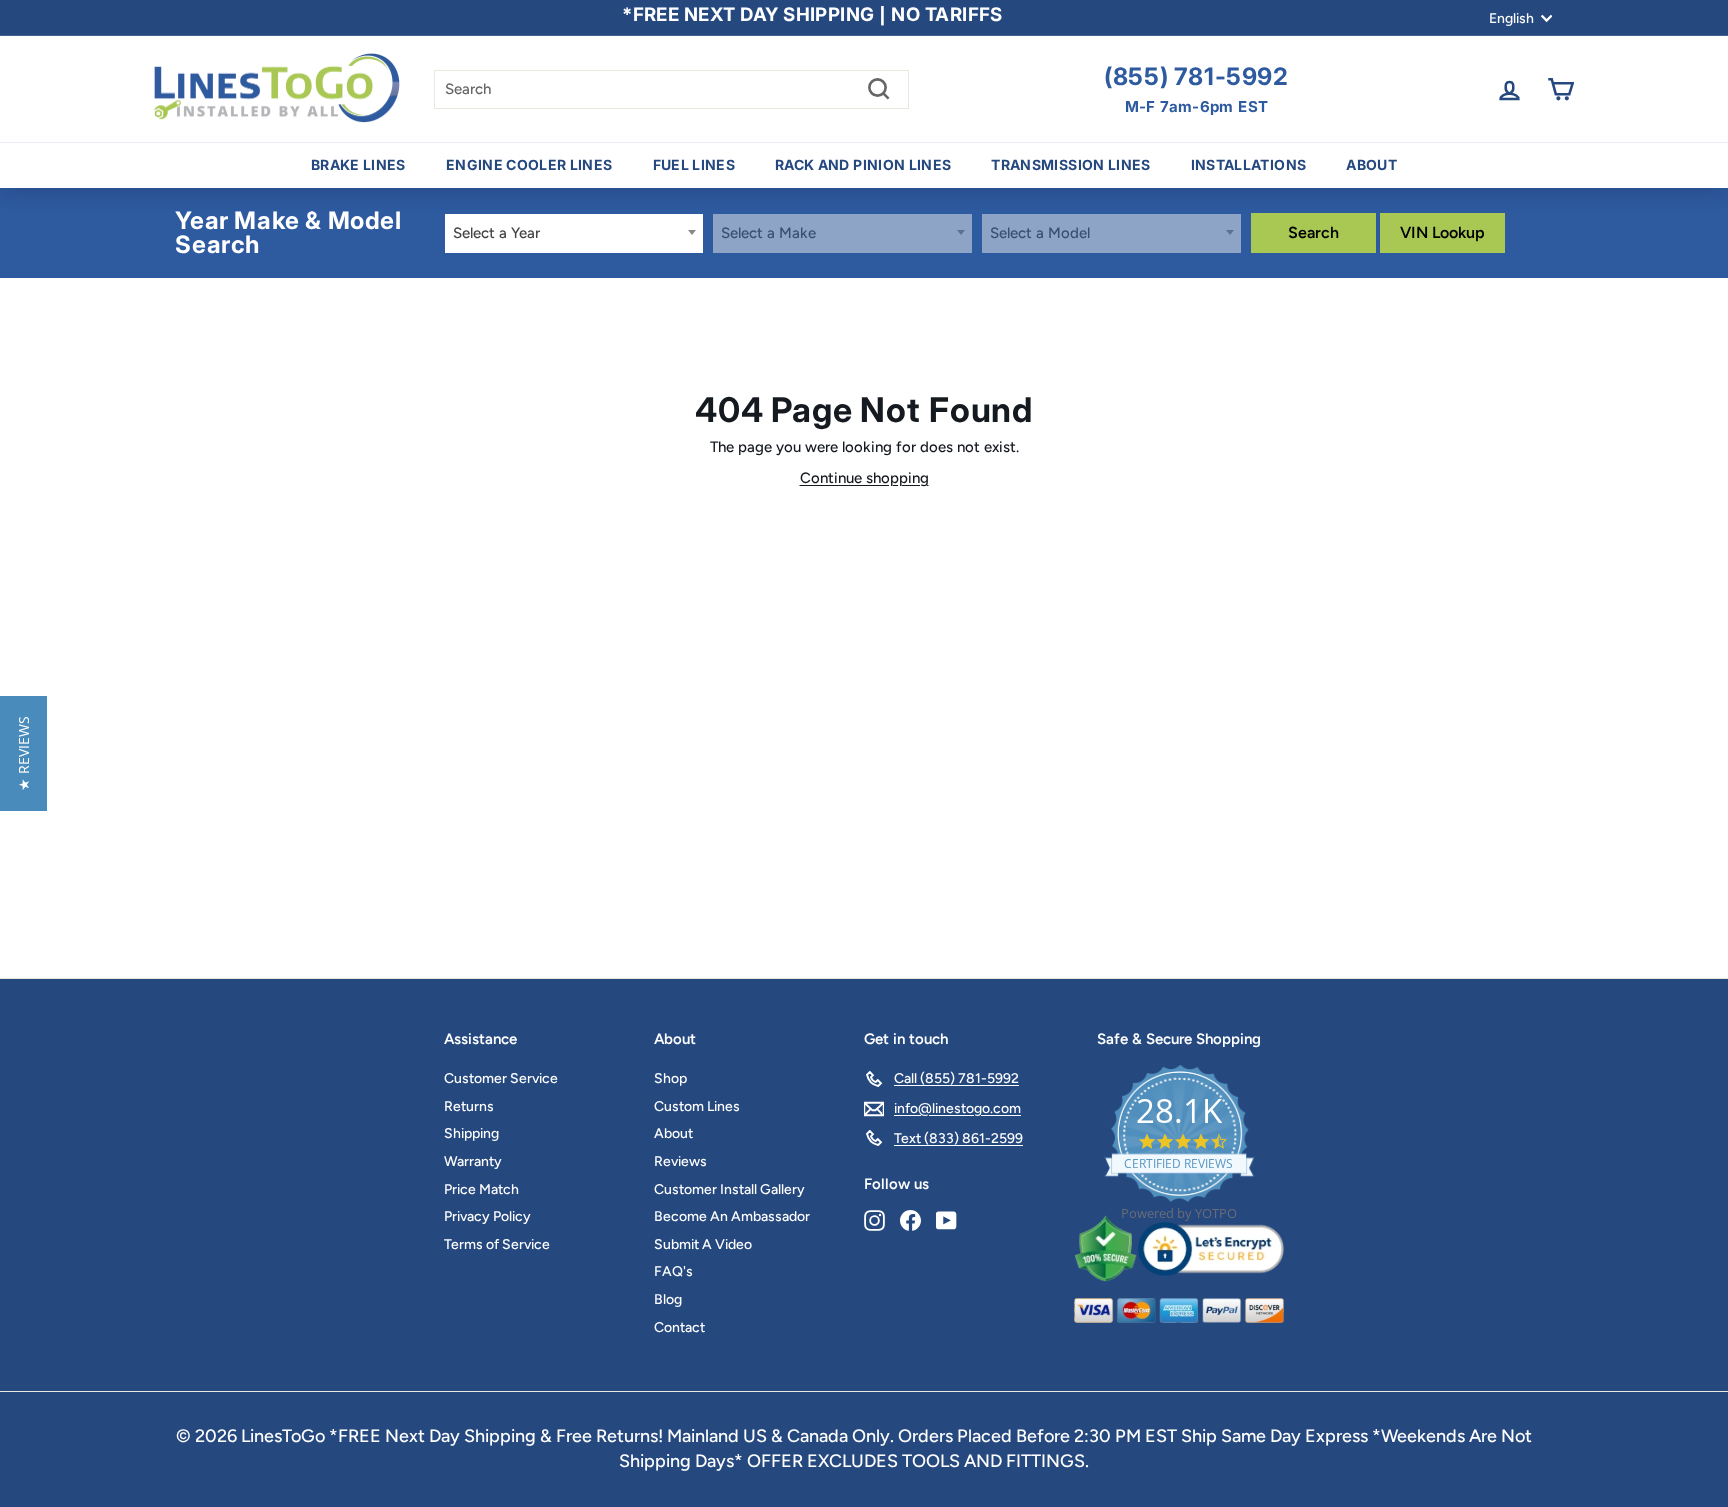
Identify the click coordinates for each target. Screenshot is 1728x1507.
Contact (679, 1327)
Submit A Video (703, 1244)
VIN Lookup (1442, 232)
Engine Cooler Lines (529, 164)
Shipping (471, 1133)
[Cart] (1560, 89)
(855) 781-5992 (1196, 77)
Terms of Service (497, 1244)
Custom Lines (697, 1106)
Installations (1249, 164)
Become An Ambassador (732, 1216)
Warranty (473, 1161)
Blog (668, 1299)
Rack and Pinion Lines (863, 164)
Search (1313, 232)
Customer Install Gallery (729, 1189)
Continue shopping (864, 478)
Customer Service (501, 1078)
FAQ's (673, 1271)
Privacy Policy (487, 1216)
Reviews (680, 1161)
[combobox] (574, 233)
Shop (670, 1078)
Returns (469, 1106)
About (1371, 164)
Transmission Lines (1070, 164)
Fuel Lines (694, 164)
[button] (23, 753)
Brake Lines (358, 164)
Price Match (481, 1189)
